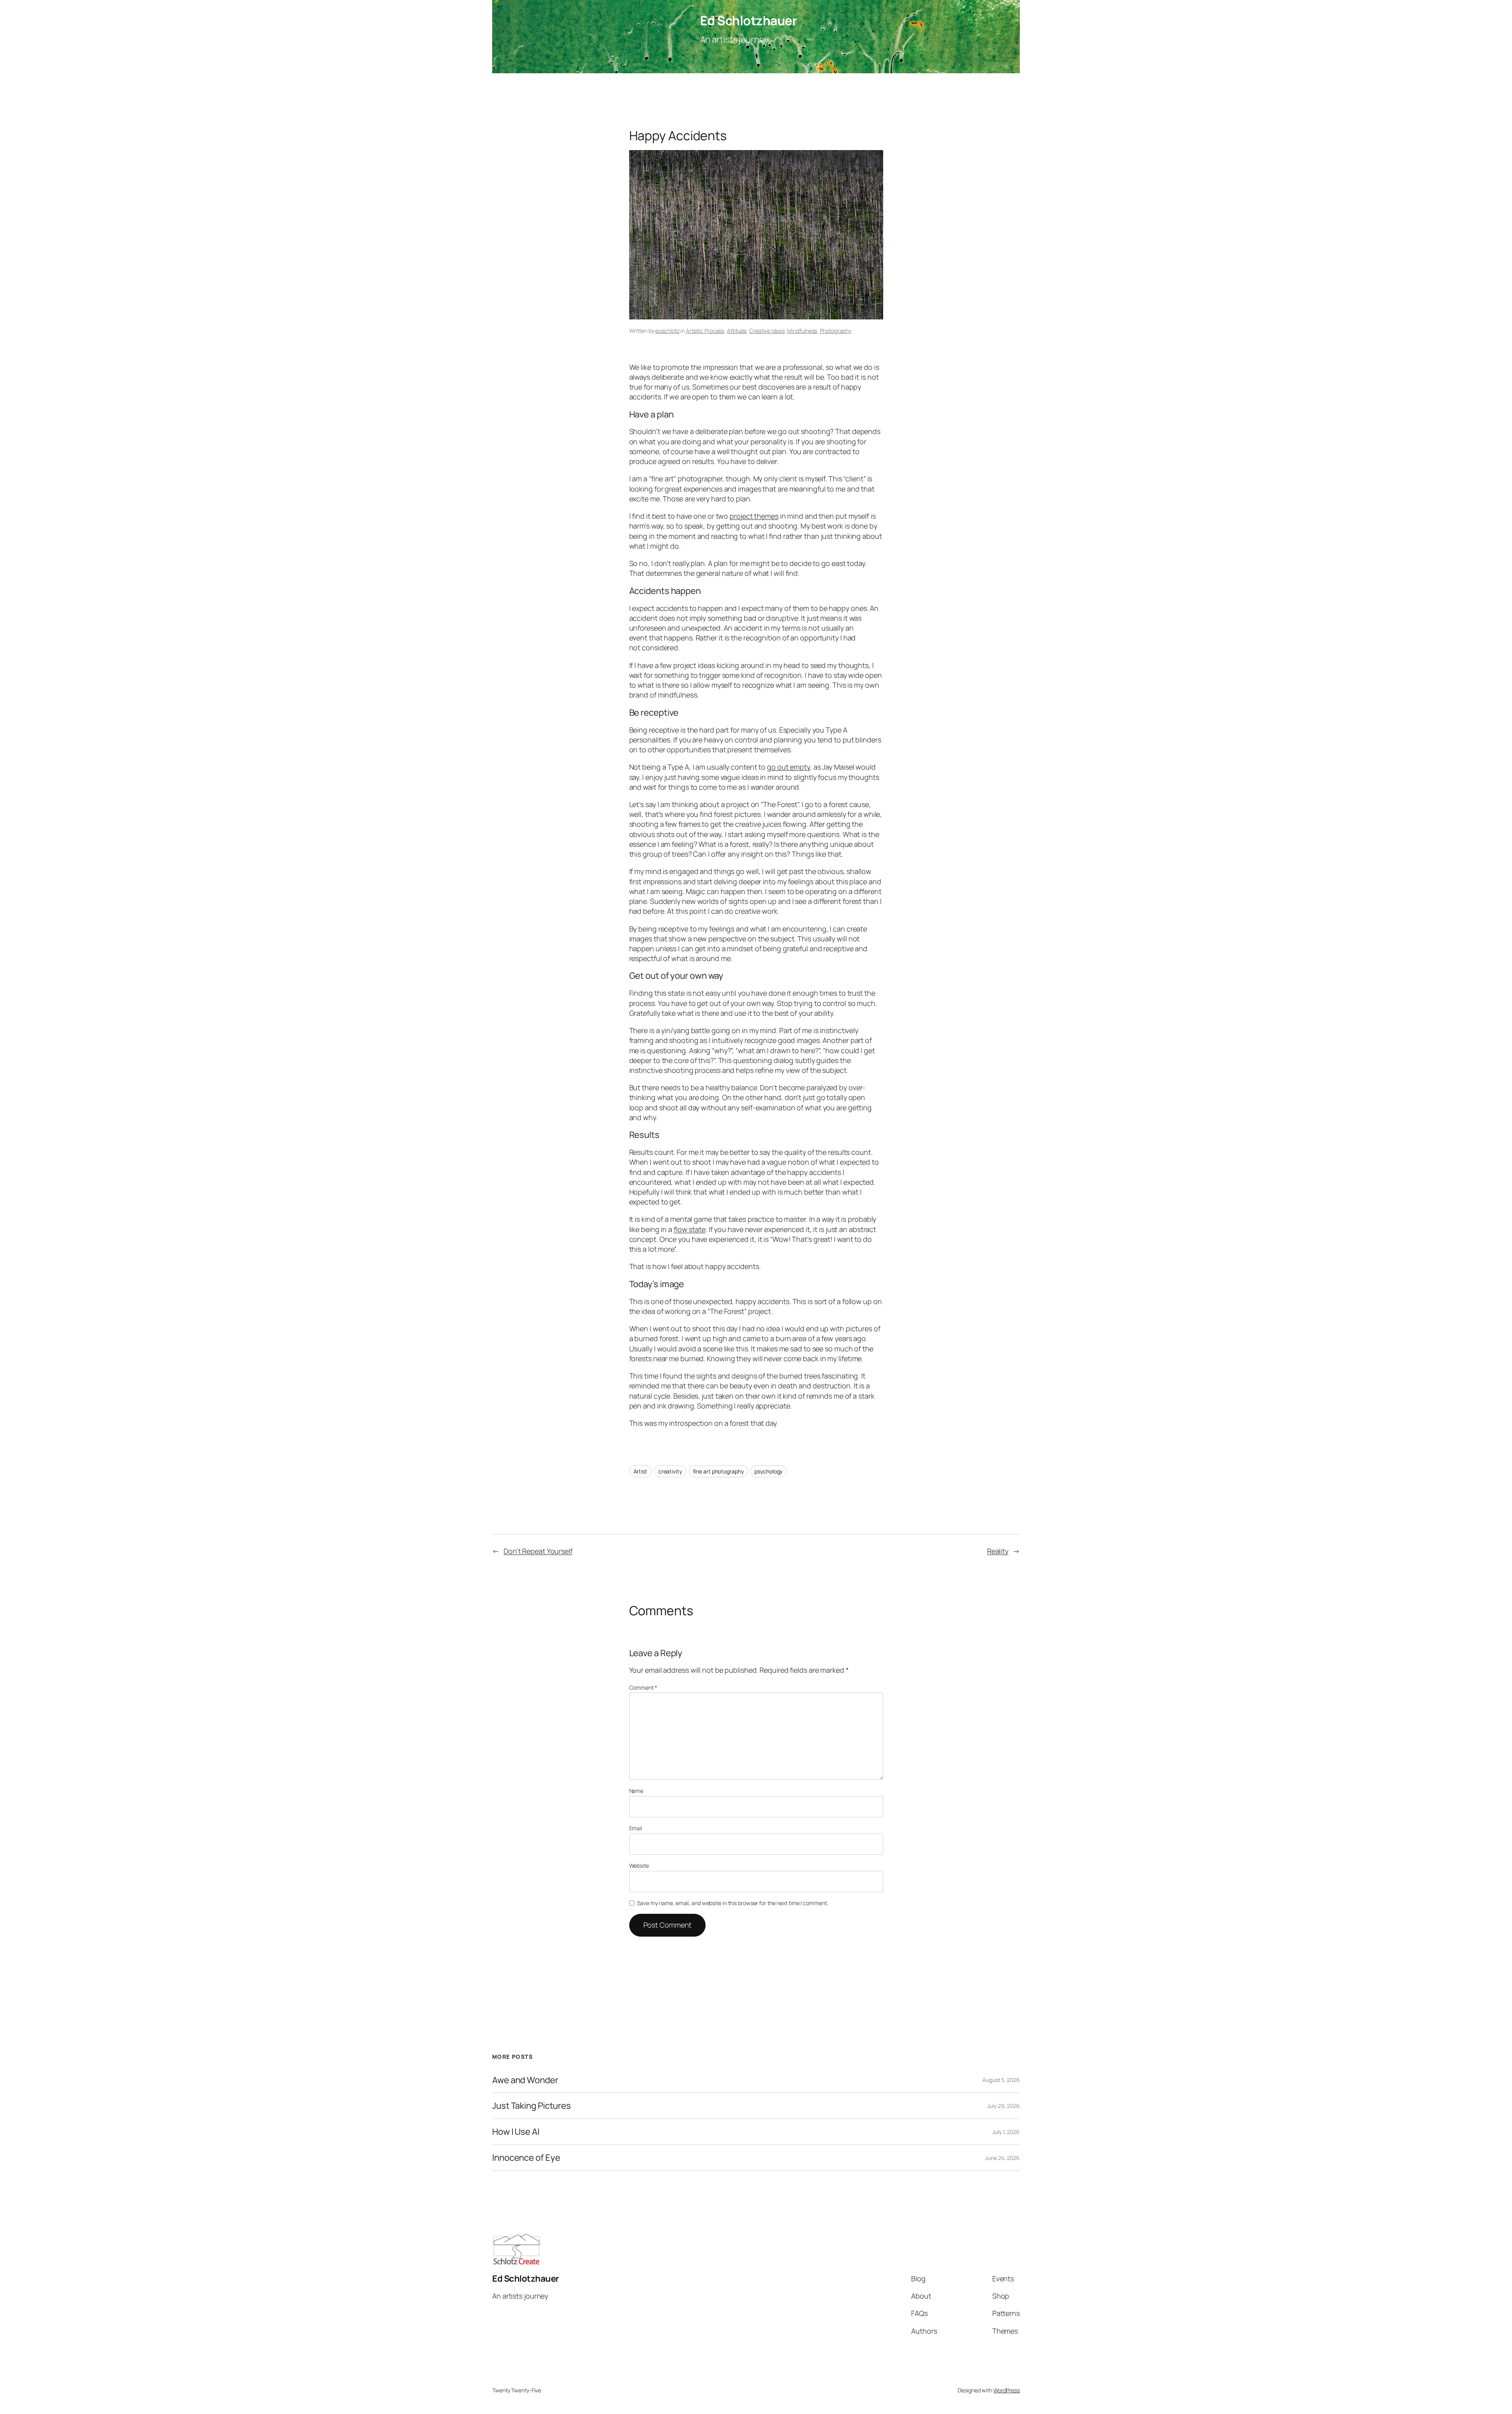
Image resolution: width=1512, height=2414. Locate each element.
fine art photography (718, 1471)
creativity (670, 1471)
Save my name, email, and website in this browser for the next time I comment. (732, 1903)
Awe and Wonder (525, 2080)
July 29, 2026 (1003, 2106)
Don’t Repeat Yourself (538, 1551)
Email (636, 1828)
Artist (640, 1471)
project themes (754, 516)
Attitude (737, 331)
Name (636, 1791)
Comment (643, 1688)
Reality (998, 1551)
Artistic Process (705, 331)
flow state (690, 1229)
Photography (836, 331)
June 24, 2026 (1002, 2158)
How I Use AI (516, 2132)
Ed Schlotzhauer (749, 20)
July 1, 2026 (1006, 2132)
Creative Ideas (767, 331)
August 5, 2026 (1001, 2080)
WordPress (1007, 2390)
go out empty (788, 767)
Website (639, 1866)
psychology (768, 1471)
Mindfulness (802, 331)
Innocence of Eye (526, 2158)
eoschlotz (667, 331)
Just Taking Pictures (532, 2106)
